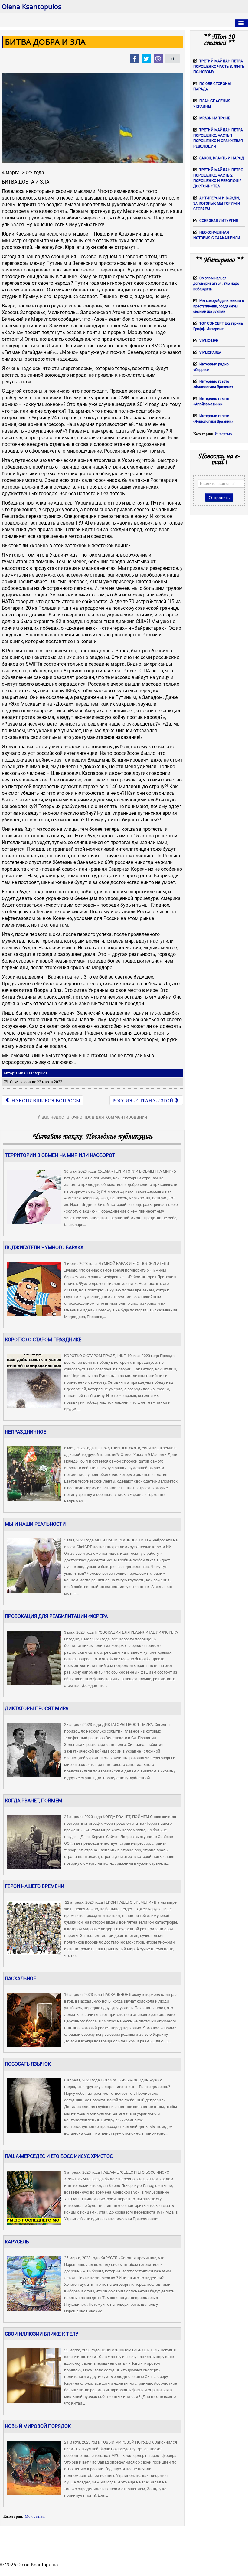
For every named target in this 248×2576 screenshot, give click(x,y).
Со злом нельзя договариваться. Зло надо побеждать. (216, 284)
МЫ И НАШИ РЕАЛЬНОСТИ (35, 1524)
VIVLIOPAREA (210, 352)
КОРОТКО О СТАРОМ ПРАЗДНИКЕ (43, 1340)
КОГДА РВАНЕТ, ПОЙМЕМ (34, 1801)
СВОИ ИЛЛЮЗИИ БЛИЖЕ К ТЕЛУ (42, 2334)
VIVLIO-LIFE (209, 341)
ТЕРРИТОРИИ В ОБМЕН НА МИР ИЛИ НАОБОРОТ (60, 1155)
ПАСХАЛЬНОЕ (20, 1978)
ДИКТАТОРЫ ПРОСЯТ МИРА (37, 1709)
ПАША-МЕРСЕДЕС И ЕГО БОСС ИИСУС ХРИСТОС (59, 2156)
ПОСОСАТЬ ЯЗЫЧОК (28, 2064)
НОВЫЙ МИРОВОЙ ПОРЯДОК (38, 2426)
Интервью (223, 434)
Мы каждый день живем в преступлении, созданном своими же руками (219, 306)
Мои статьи (35, 2516)
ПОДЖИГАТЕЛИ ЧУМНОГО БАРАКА (44, 1247)
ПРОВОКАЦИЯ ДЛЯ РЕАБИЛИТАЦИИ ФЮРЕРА (56, 1616)
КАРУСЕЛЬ (17, 2242)
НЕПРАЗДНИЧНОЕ (25, 1432)
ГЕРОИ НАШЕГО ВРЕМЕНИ (34, 1886)
